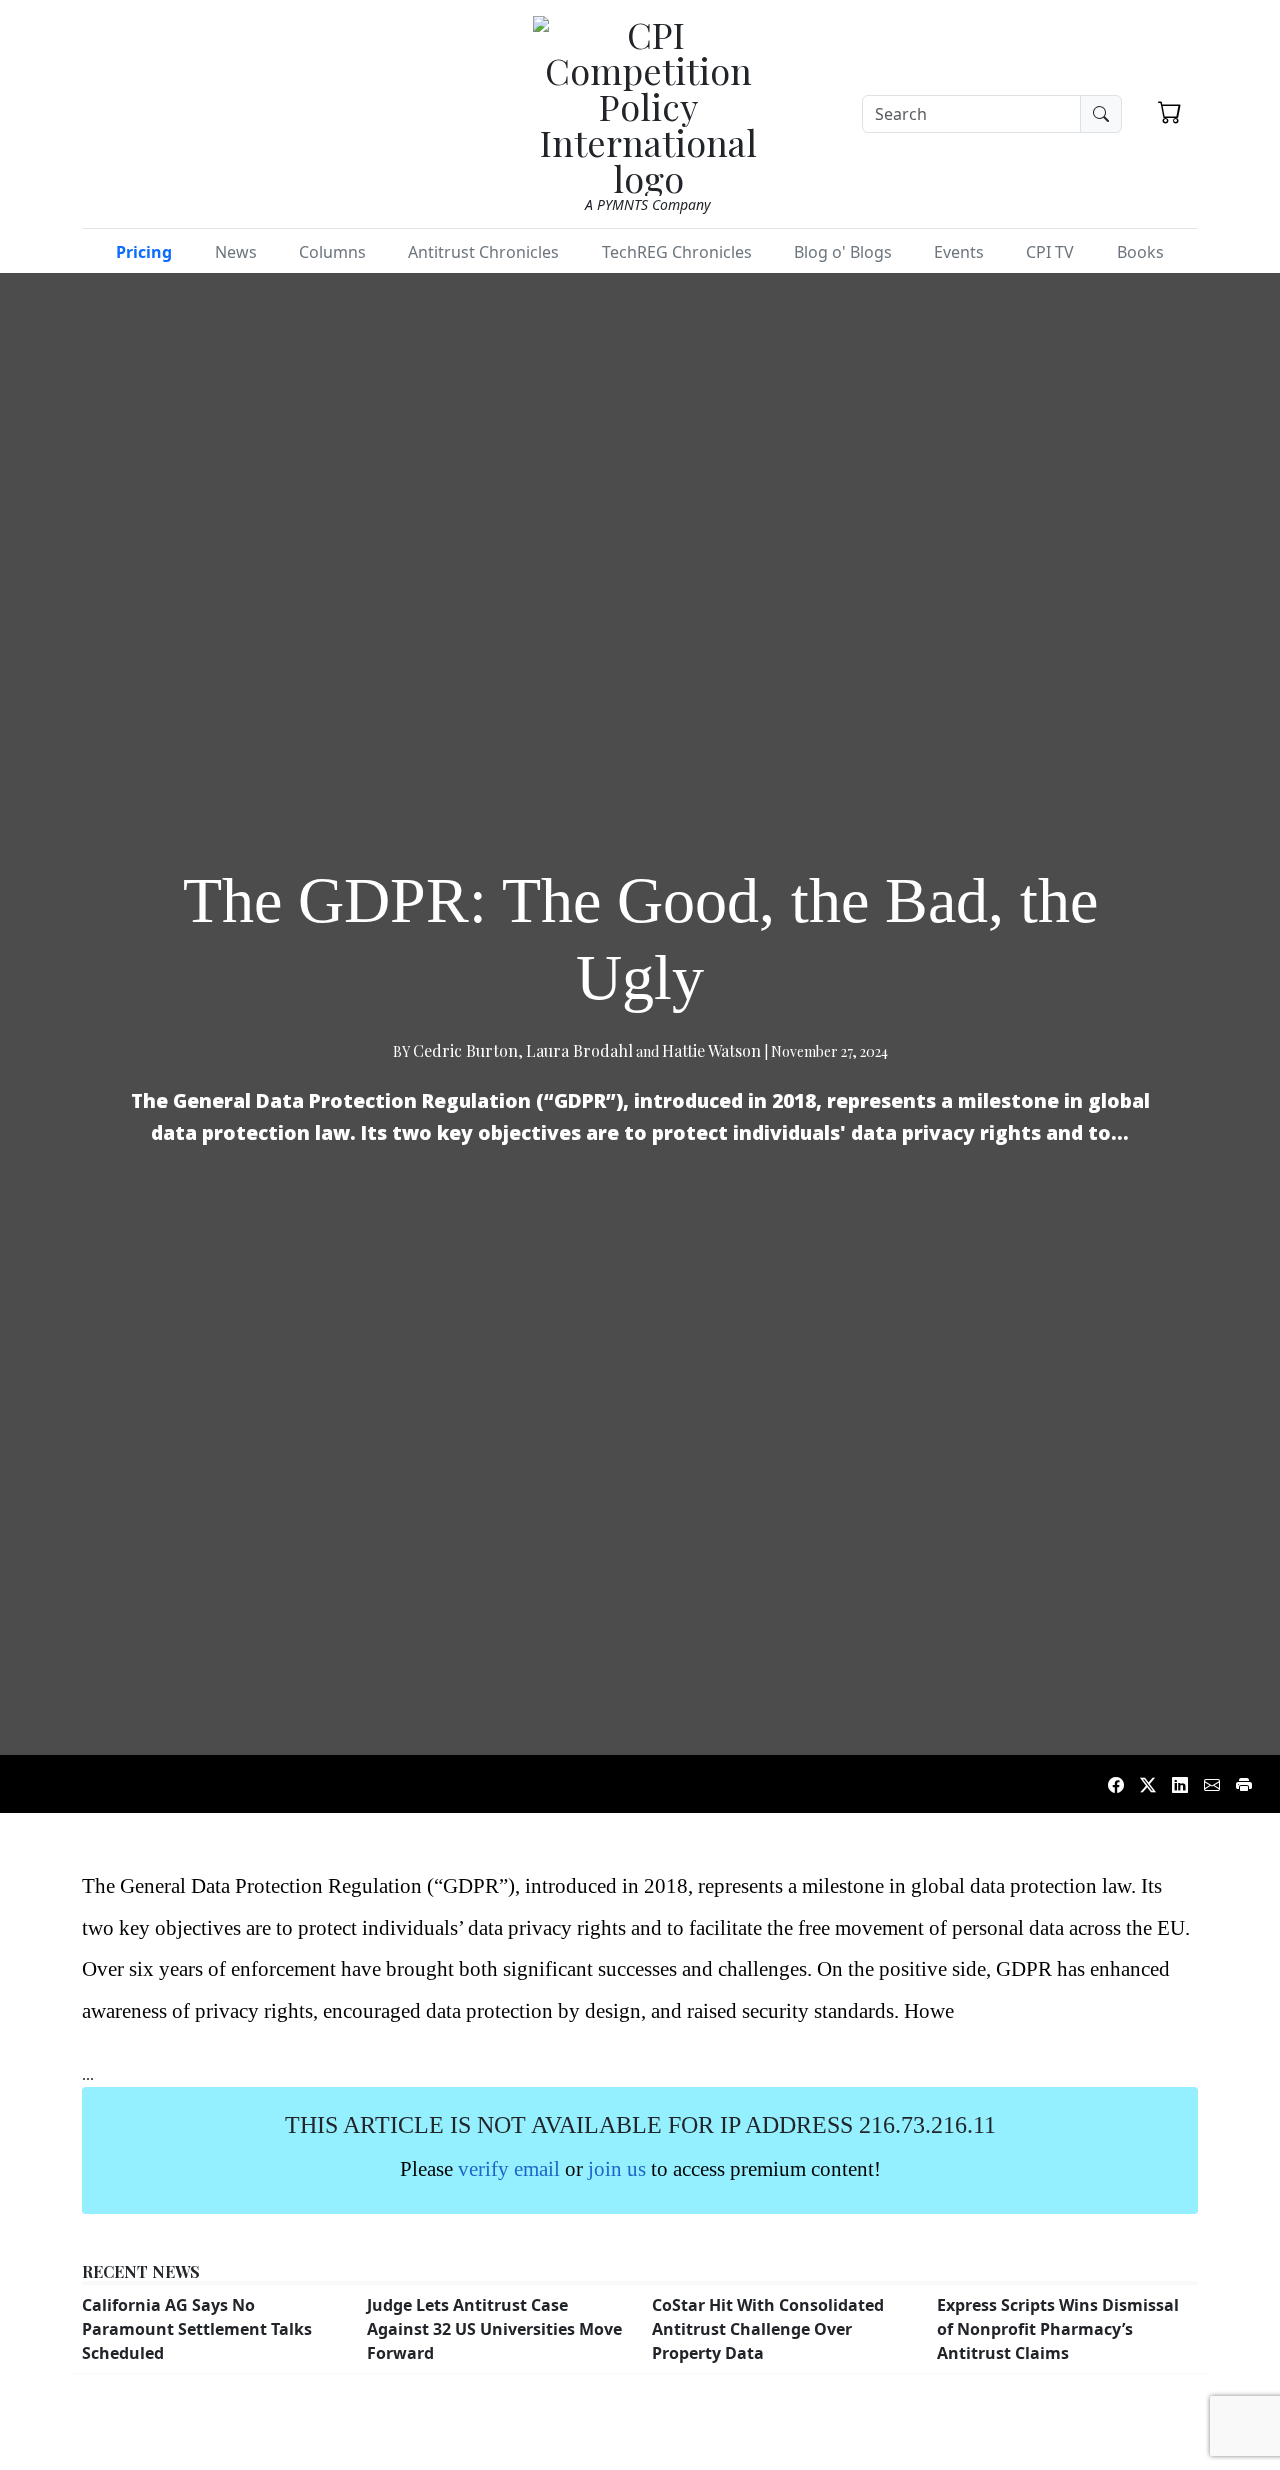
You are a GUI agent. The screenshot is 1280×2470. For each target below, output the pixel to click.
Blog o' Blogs (843, 252)
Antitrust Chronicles (483, 252)
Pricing (144, 252)
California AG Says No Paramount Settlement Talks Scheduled (197, 2329)
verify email (509, 2168)
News (236, 252)
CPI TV (1050, 252)
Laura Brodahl (579, 1050)
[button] (1170, 112)
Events (959, 252)
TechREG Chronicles (677, 252)
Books (1140, 252)
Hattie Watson (711, 1050)
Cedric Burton (465, 1050)
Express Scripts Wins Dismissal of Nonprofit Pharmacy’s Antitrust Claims (1058, 2329)
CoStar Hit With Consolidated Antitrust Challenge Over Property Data (768, 2329)
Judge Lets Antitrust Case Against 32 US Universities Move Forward (494, 2329)
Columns (332, 252)
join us (617, 2168)
